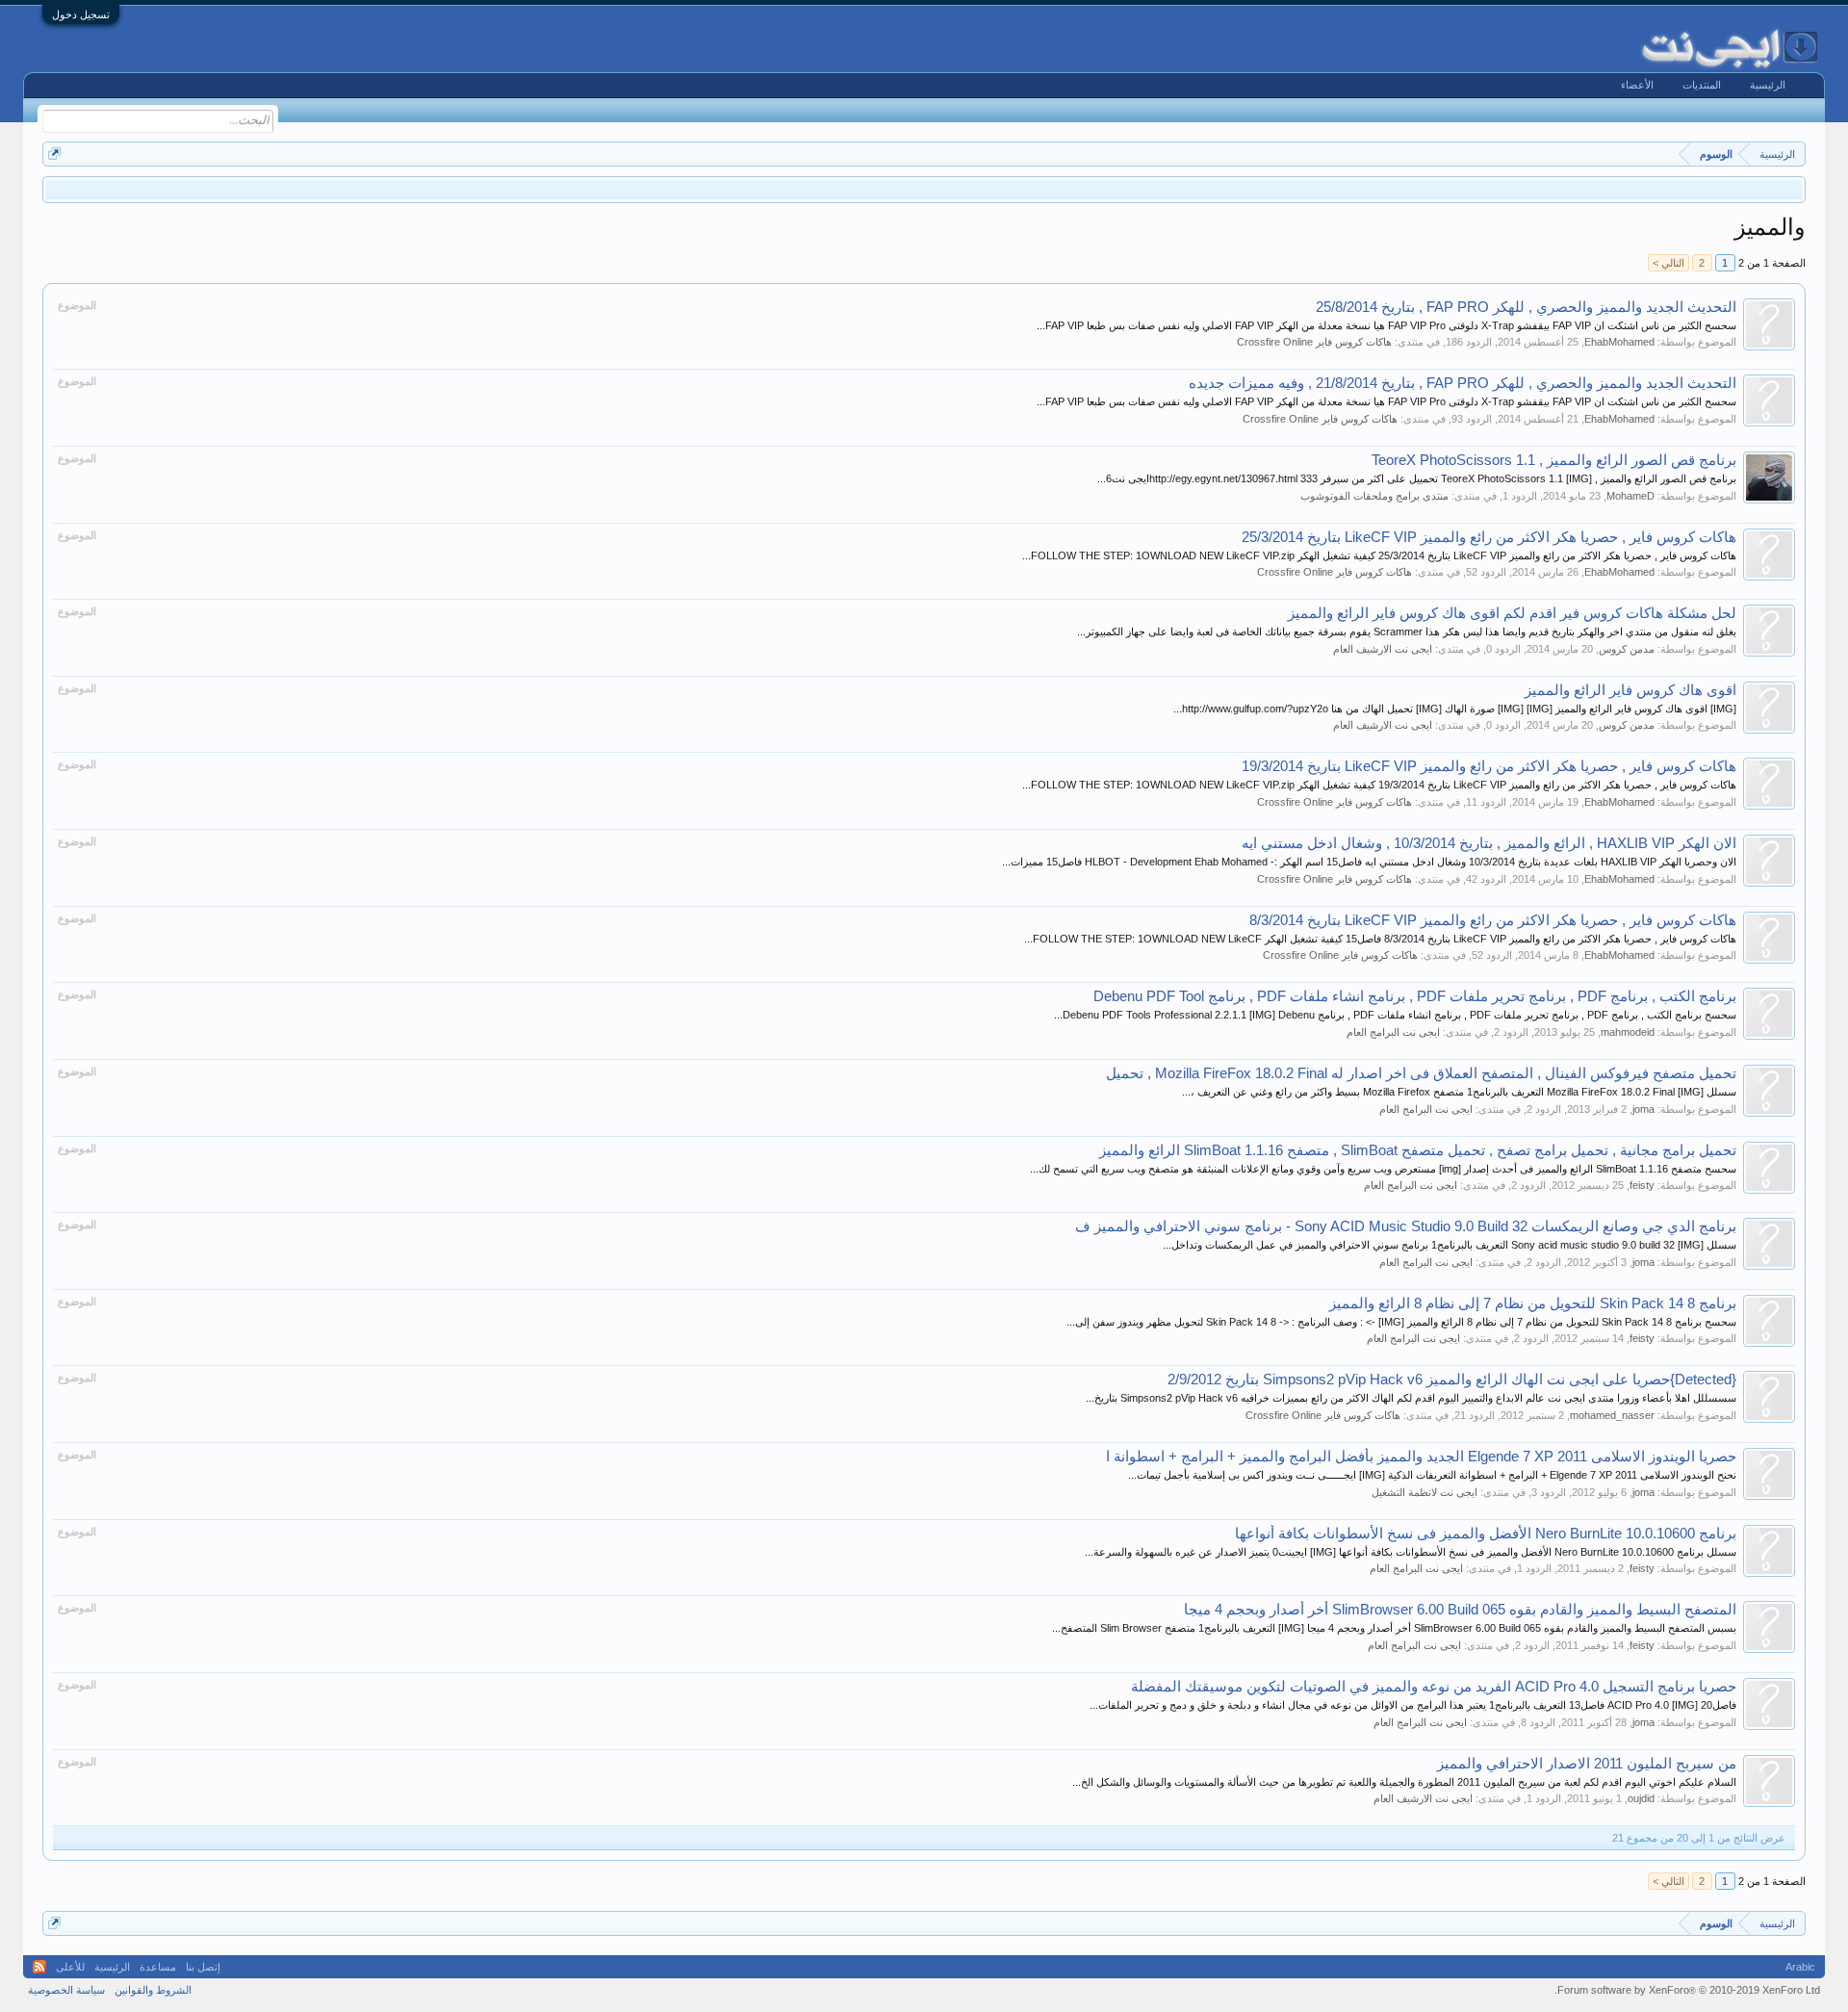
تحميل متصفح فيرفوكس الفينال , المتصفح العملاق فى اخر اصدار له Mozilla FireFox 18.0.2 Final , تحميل (1421, 1073)
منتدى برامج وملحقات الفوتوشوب (1374, 496)
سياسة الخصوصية (66, 1990)
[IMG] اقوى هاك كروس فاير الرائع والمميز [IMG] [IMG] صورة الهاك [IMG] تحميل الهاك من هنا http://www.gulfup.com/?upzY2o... (1455, 709)
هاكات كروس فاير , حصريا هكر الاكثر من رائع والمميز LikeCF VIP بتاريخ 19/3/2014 (1489, 766)
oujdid (1641, 1798)
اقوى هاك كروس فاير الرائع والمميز (1630, 690)
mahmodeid (1628, 1032)
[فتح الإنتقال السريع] (54, 154)
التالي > (1668, 263)
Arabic (1800, 1967)
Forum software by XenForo (1687, 1990)
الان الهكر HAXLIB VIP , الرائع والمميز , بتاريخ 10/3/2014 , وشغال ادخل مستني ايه (1489, 843)
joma (1643, 1109)
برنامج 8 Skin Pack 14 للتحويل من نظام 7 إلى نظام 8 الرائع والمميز (1533, 1303)
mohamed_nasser (1612, 1415)
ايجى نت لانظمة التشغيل (1424, 1492)
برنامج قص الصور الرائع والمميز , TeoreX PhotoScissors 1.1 (1554, 460)
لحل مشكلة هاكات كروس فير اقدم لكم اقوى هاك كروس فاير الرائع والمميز (1512, 613)
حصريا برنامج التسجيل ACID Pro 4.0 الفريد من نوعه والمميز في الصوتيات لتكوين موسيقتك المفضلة (1434, 1687)
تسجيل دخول (81, 14)
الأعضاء (1637, 85)
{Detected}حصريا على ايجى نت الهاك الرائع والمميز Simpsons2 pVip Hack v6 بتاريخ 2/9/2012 (1452, 1380)
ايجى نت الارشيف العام (1383, 649)
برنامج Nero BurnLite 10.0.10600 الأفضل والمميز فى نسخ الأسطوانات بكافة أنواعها (1486, 1534)
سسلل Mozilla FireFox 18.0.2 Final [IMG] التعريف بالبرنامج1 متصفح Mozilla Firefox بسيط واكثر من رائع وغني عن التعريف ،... (1459, 1092)
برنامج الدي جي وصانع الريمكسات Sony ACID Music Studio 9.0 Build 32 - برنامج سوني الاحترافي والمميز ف (1406, 1226)
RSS (39, 1967)
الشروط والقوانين (153, 1990)
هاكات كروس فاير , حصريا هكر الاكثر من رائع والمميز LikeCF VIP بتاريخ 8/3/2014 (1493, 920)
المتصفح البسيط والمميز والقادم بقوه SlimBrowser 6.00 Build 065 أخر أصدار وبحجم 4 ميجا (1460, 1610)
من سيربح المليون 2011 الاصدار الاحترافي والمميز (1587, 1764)
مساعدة (158, 1967)
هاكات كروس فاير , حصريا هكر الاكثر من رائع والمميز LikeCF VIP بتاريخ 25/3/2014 (1489, 537)
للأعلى (70, 1967)
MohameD (1630, 496)
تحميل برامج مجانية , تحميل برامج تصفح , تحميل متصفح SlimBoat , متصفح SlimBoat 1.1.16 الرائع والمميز (1418, 1150)
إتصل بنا (203, 1967)
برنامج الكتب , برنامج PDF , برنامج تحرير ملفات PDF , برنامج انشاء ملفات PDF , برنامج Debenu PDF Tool (1415, 996)
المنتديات (1702, 85)
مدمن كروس (1627, 649)
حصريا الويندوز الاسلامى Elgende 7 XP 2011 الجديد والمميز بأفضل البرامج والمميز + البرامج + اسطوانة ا (1421, 1457)
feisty (1642, 1185)
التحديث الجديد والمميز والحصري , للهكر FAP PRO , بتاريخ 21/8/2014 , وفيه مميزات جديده (1463, 383)
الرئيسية (1768, 85)
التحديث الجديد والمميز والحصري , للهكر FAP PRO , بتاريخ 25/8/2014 (1526, 307)
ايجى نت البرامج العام (1393, 1032)
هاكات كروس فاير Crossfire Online (1314, 342)
